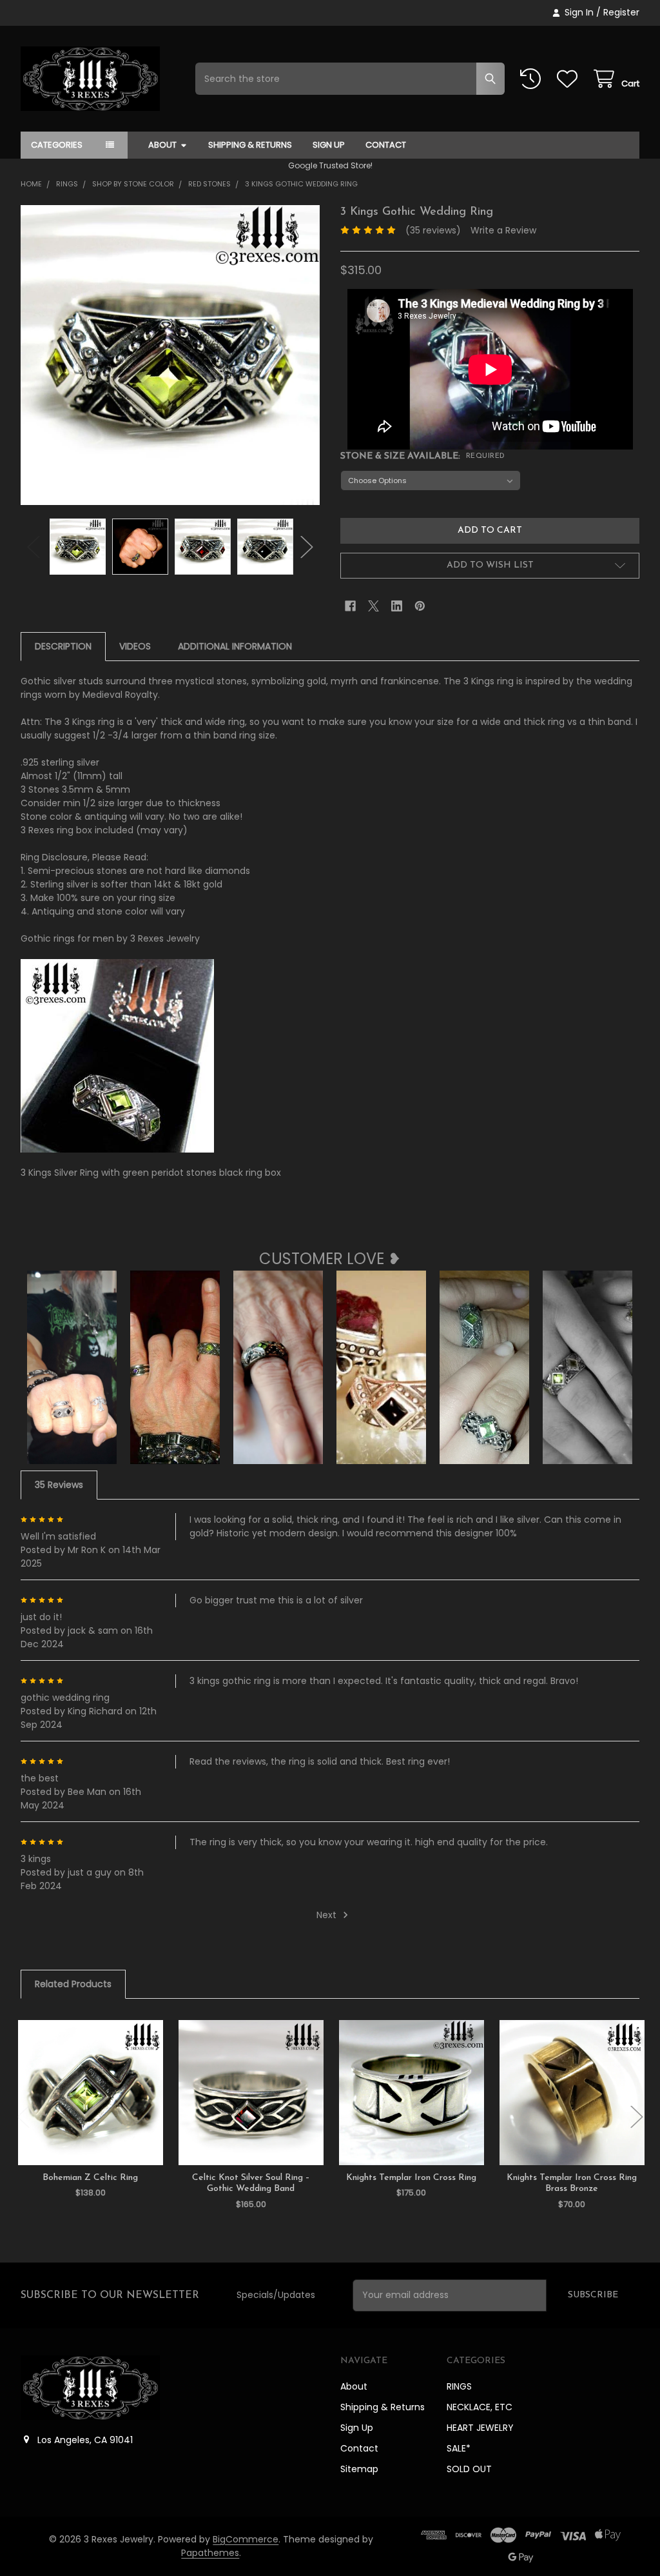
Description (63, 646)
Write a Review (503, 230)
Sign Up (329, 145)
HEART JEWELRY (480, 2428)
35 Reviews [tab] (59, 1485)
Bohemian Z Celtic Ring (90, 2178)
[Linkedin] (397, 606)
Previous (34, 547)
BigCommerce (246, 2539)
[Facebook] (350, 606)
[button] (490, 566)
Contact (386, 145)
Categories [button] (57, 145)
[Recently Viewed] (533, 79)
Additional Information (235, 646)
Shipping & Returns (250, 145)
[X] (374, 606)
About (162, 145)
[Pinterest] (420, 606)
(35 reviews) (433, 230)
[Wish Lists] (570, 79)
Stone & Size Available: (423, 456)
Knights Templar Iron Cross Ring (411, 2178)
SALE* (459, 2448)
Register (621, 12)
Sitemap (359, 2469)
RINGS (459, 2386)
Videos (135, 646)
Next (307, 547)
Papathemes (210, 2553)
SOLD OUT (469, 2469)
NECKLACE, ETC (480, 2407)
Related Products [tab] (73, 1984)
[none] (170, 355)
